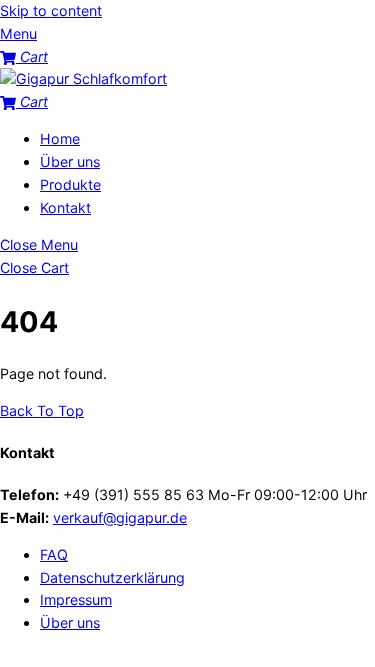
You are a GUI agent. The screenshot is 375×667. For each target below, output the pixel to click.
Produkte (70, 184)
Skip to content (51, 10)
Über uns (70, 161)
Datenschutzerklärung (112, 577)
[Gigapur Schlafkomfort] (83, 78)
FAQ (54, 554)
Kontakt (65, 207)
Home (60, 138)
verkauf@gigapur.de (120, 517)
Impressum (76, 599)
